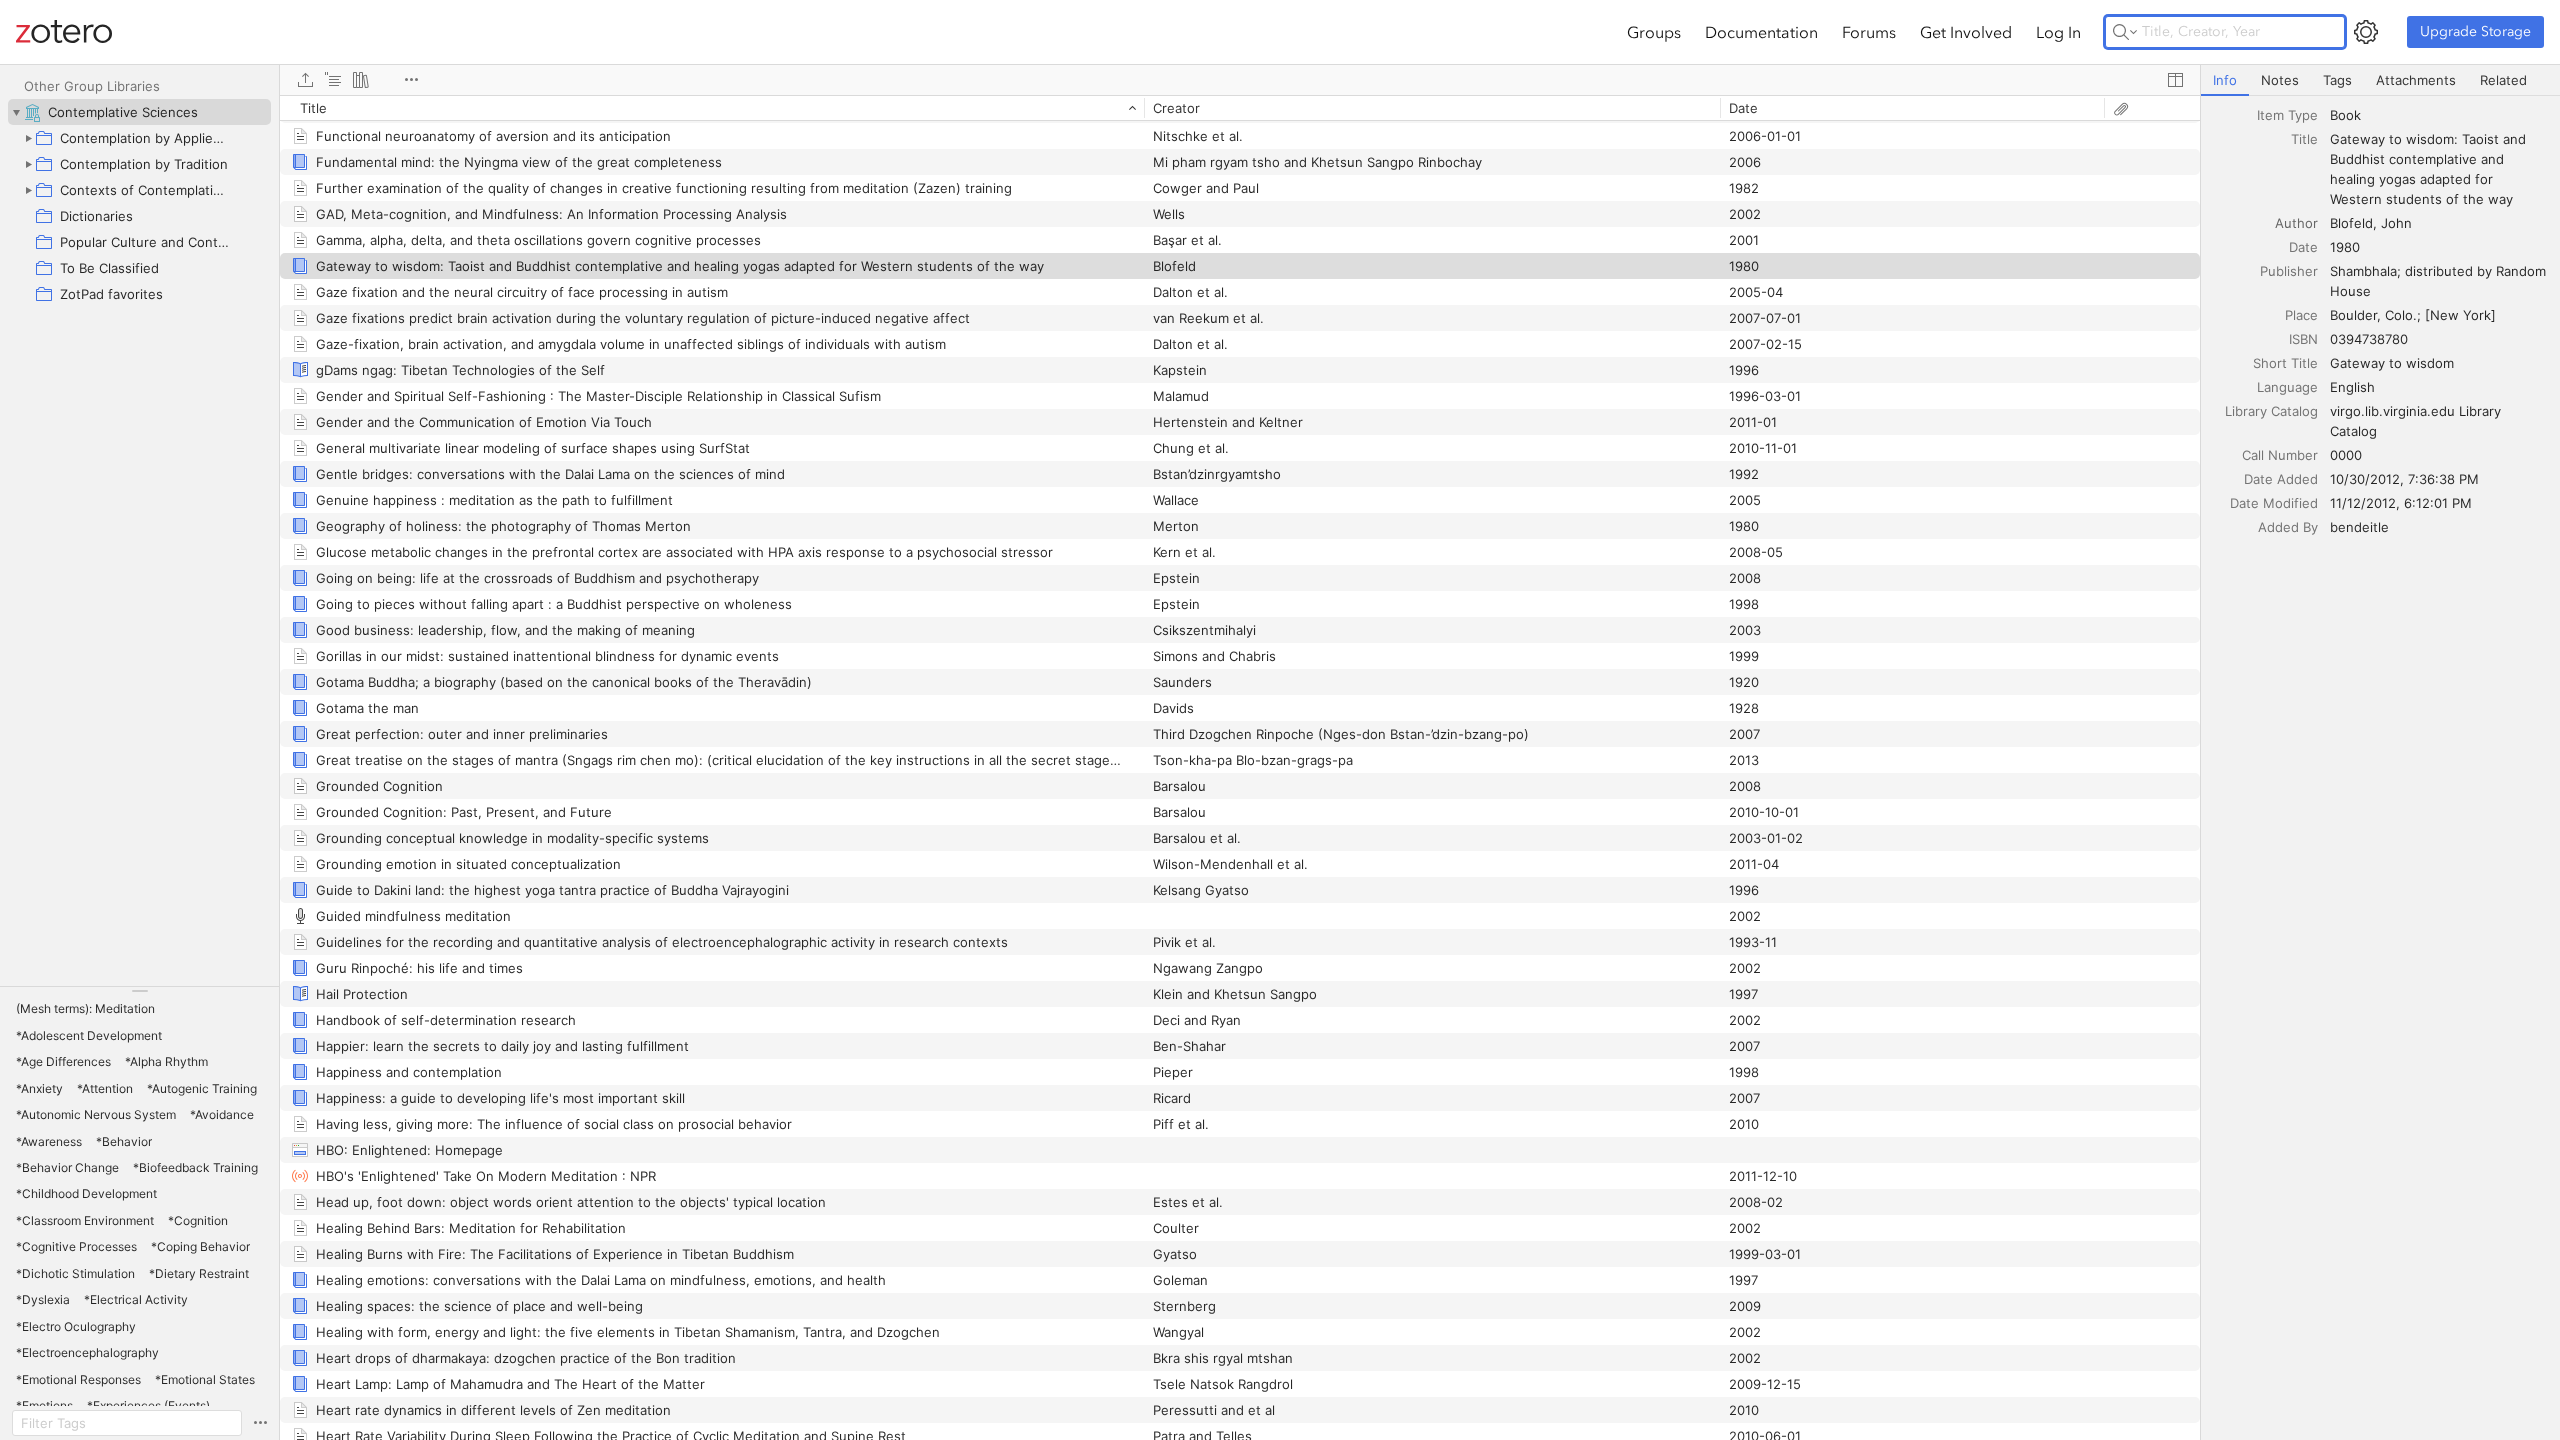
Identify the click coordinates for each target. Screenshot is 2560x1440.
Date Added (2281, 479)
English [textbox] (2352, 387)
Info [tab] (2225, 80)
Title (2304, 139)
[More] (411, 80)
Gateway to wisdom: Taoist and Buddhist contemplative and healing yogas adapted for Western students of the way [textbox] (2430, 169)
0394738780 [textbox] (2369, 339)
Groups (1654, 32)
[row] (1240, 108)
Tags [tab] (2337, 80)
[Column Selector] (2175, 80)
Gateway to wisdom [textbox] (2392, 363)
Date (2303, 247)
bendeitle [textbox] (2359, 527)
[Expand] (28, 138)
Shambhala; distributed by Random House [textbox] (2440, 281)
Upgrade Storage (2475, 31)
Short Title (2285, 363)
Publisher (2289, 271)
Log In (2058, 32)
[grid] (1240, 767)
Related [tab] (2503, 80)
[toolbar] (1240, 80)
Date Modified (2274, 503)
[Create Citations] (333, 80)
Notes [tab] (2280, 80)
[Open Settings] (2366, 32)
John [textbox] (2396, 223)
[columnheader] (712, 108)
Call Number (2280, 455)
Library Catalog (2271, 411)
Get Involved (1966, 32)
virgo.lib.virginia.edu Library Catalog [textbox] (2417, 421)
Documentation (1761, 32)
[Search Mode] (2125, 32)
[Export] (305, 80)
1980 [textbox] (2345, 247)
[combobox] (2439, 115)
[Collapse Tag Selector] (139, 991)
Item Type (2287, 115)
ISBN (2303, 339)
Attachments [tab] (2416, 80)
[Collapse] (16, 112)
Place (2301, 315)
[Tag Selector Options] (260, 1423)
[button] (85, 1009)
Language (2287, 387)
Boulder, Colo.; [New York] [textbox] (2413, 315)
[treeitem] (139, 112)
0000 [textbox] (2346, 455)
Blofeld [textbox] (2351, 223)
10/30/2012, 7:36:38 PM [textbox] (2404, 479)
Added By (2288, 527)
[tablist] (2380, 80)
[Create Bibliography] (361, 80)
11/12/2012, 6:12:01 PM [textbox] (2401, 503)
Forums (1869, 32)
